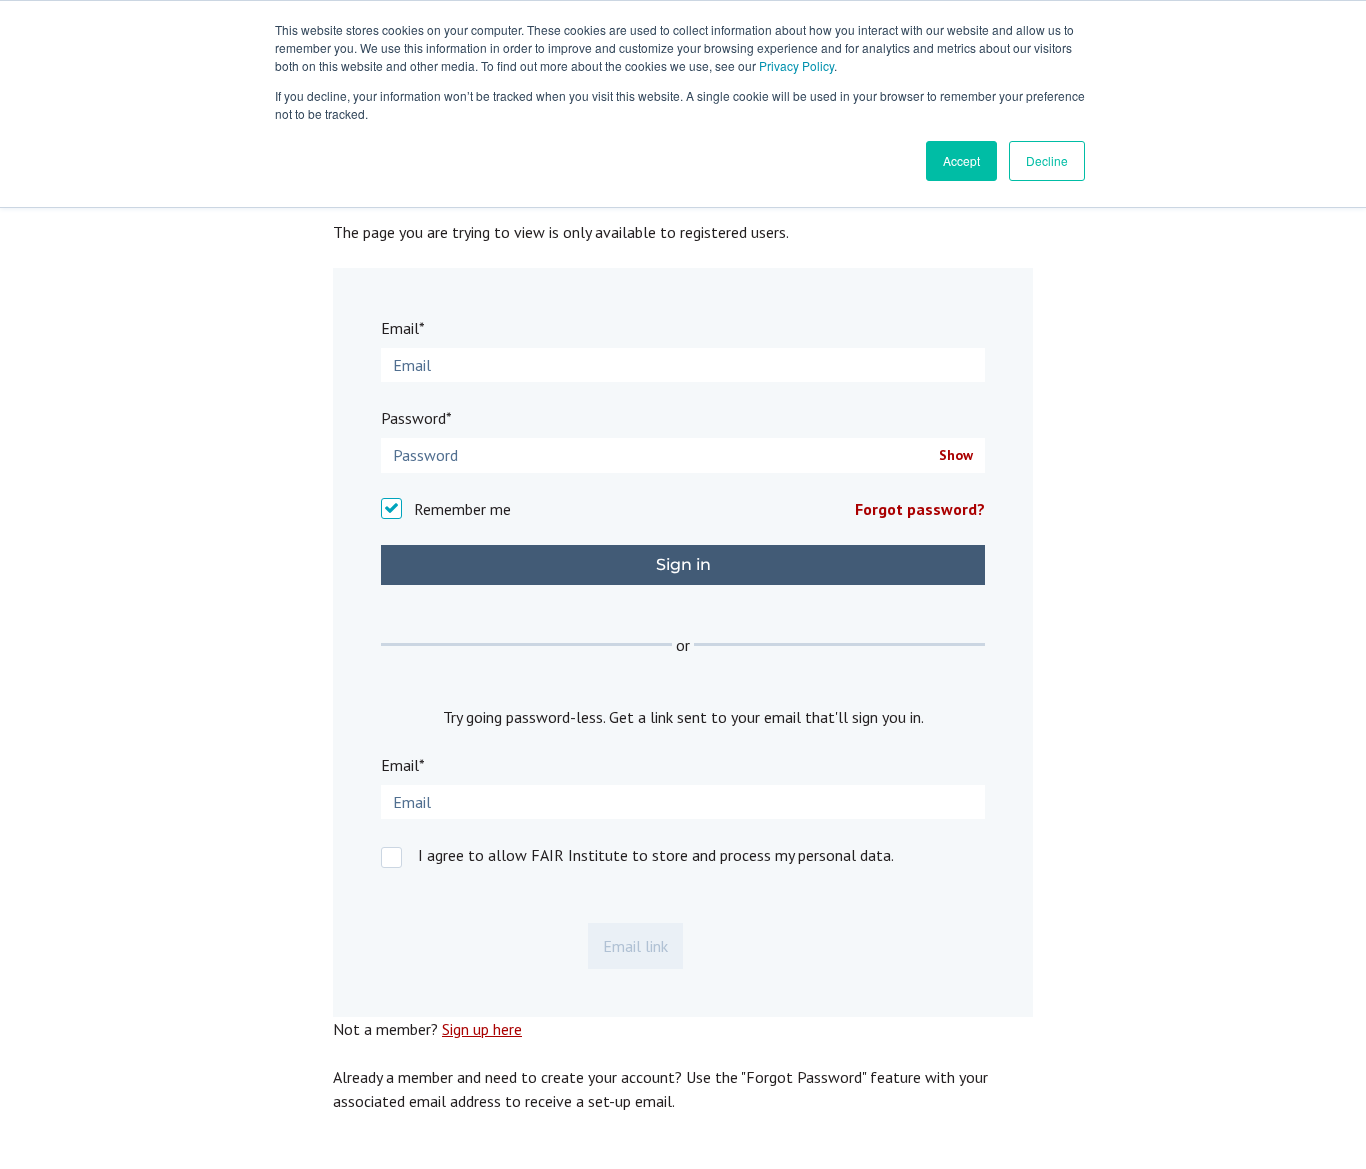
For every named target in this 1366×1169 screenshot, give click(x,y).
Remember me (462, 509)
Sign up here (482, 1029)
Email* (403, 328)
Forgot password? (920, 509)
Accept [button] (961, 160)
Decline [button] (1047, 160)
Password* (416, 418)
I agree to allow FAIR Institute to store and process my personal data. (656, 855)
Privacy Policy (796, 65)
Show (956, 455)
